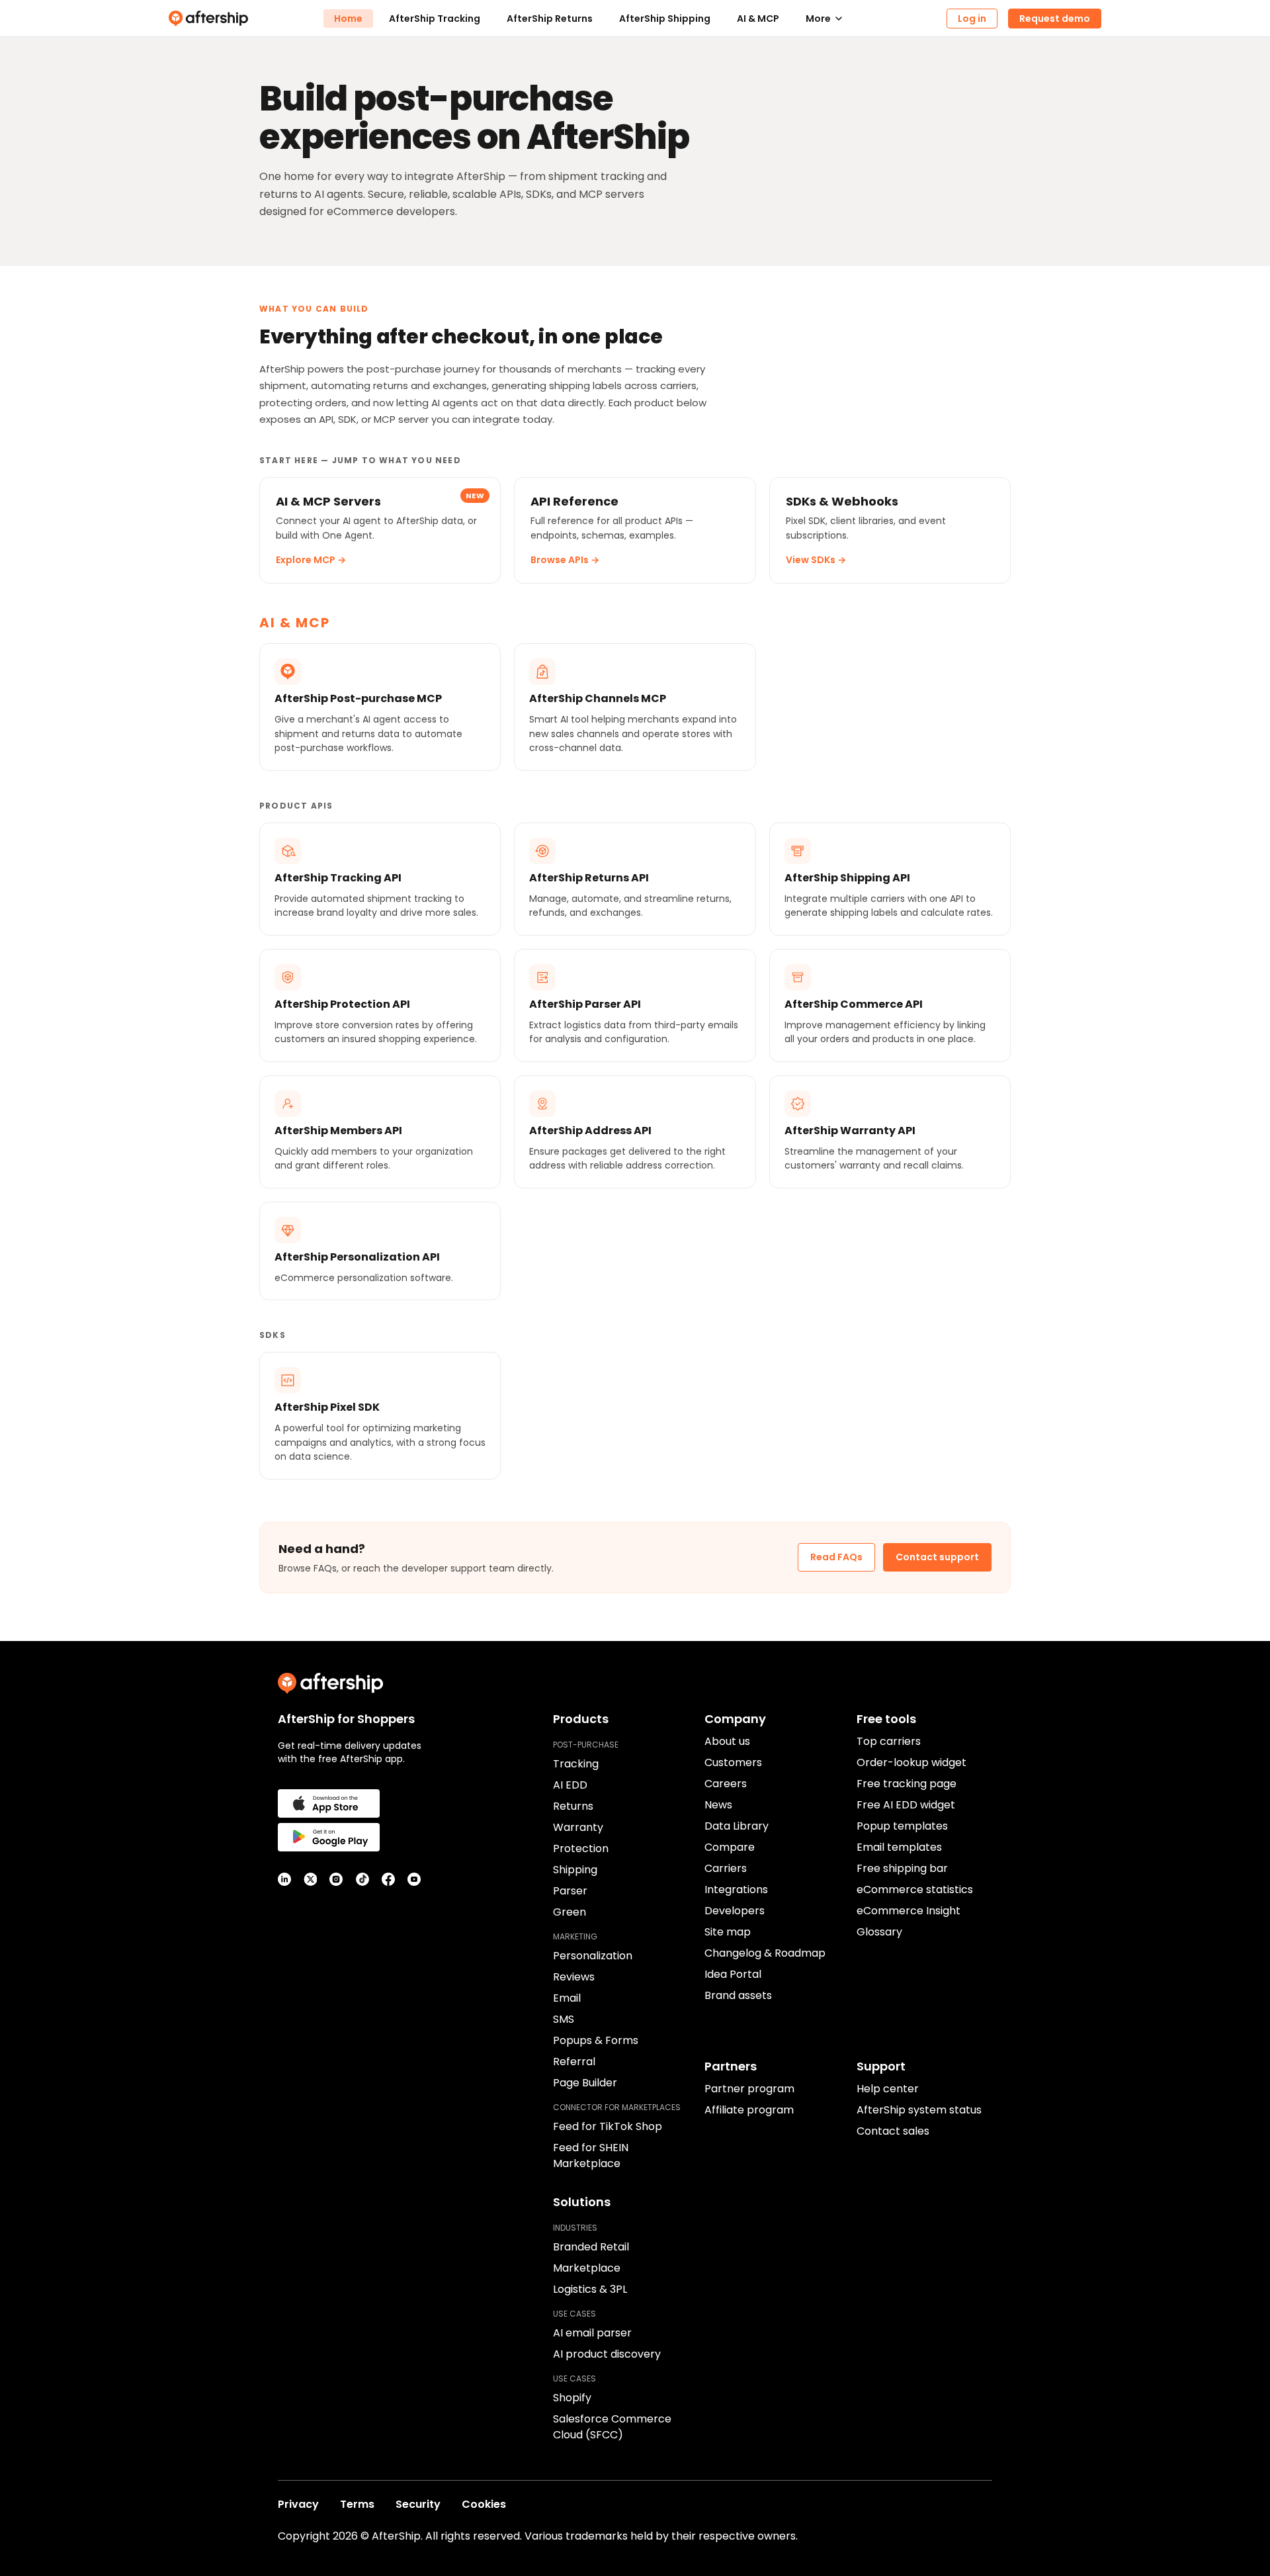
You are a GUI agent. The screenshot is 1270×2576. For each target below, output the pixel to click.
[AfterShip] (246, 19)
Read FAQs (836, 1557)
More (818, 19)
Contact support (937, 1557)
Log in (972, 19)
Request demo (1055, 19)
